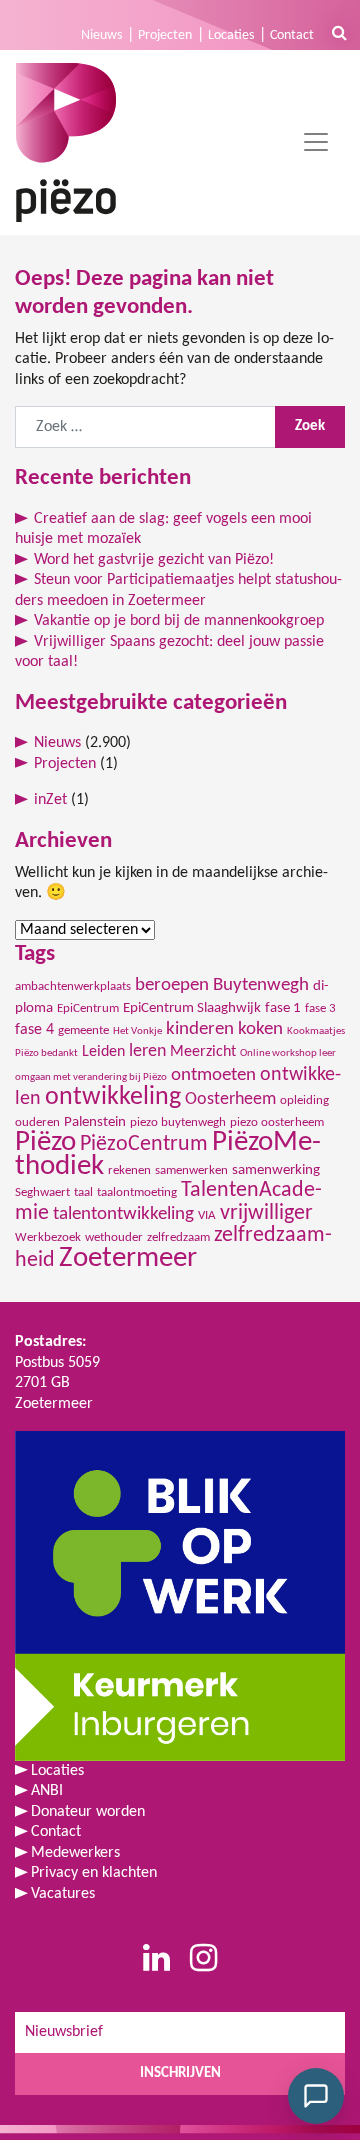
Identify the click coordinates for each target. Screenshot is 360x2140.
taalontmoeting (137, 1192)
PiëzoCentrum (144, 1144)
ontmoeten (213, 1075)
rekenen (129, 1170)
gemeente (83, 1030)
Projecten (165, 35)
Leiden (103, 1052)
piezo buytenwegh (178, 1122)
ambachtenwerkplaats (73, 986)
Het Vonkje (137, 1031)
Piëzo (45, 1142)
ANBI (47, 1791)
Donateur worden (88, 1812)
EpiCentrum (88, 1008)
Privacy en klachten (94, 1873)
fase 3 (320, 1008)
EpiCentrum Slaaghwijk (192, 1008)
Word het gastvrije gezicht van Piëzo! (154, 560)
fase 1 (283, 1008)
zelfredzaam (178, 1237)
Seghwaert (42, 1192)
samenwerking (276, 1170)
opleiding (304, 1100)
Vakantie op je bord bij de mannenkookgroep (179, 621)
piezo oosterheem (277, 1122)
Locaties (231, 35)
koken (260, 1029)
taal (83, 1192)
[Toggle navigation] (316, 142)
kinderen (200, 1029)
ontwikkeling (113, 1097)
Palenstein (95, 1122)
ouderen (37, 1122)
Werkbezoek (48, 1237)
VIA (207, 1215)
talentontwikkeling (123, 1214)
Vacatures (63, 1894)
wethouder (114, 1237)
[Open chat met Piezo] (316, 2096)
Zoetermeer (128, 1258)
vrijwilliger (266, 1213)
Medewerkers (75, 1853)
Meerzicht (203, 1052)
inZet (50, 800)
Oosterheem (230, 1099)
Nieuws (101, 35)
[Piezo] (66, 142)
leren (147, 1051)
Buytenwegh (261, 985)
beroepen (172, 985)
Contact (292, 35)
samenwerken (191, 1170)
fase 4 (34, 1030)
